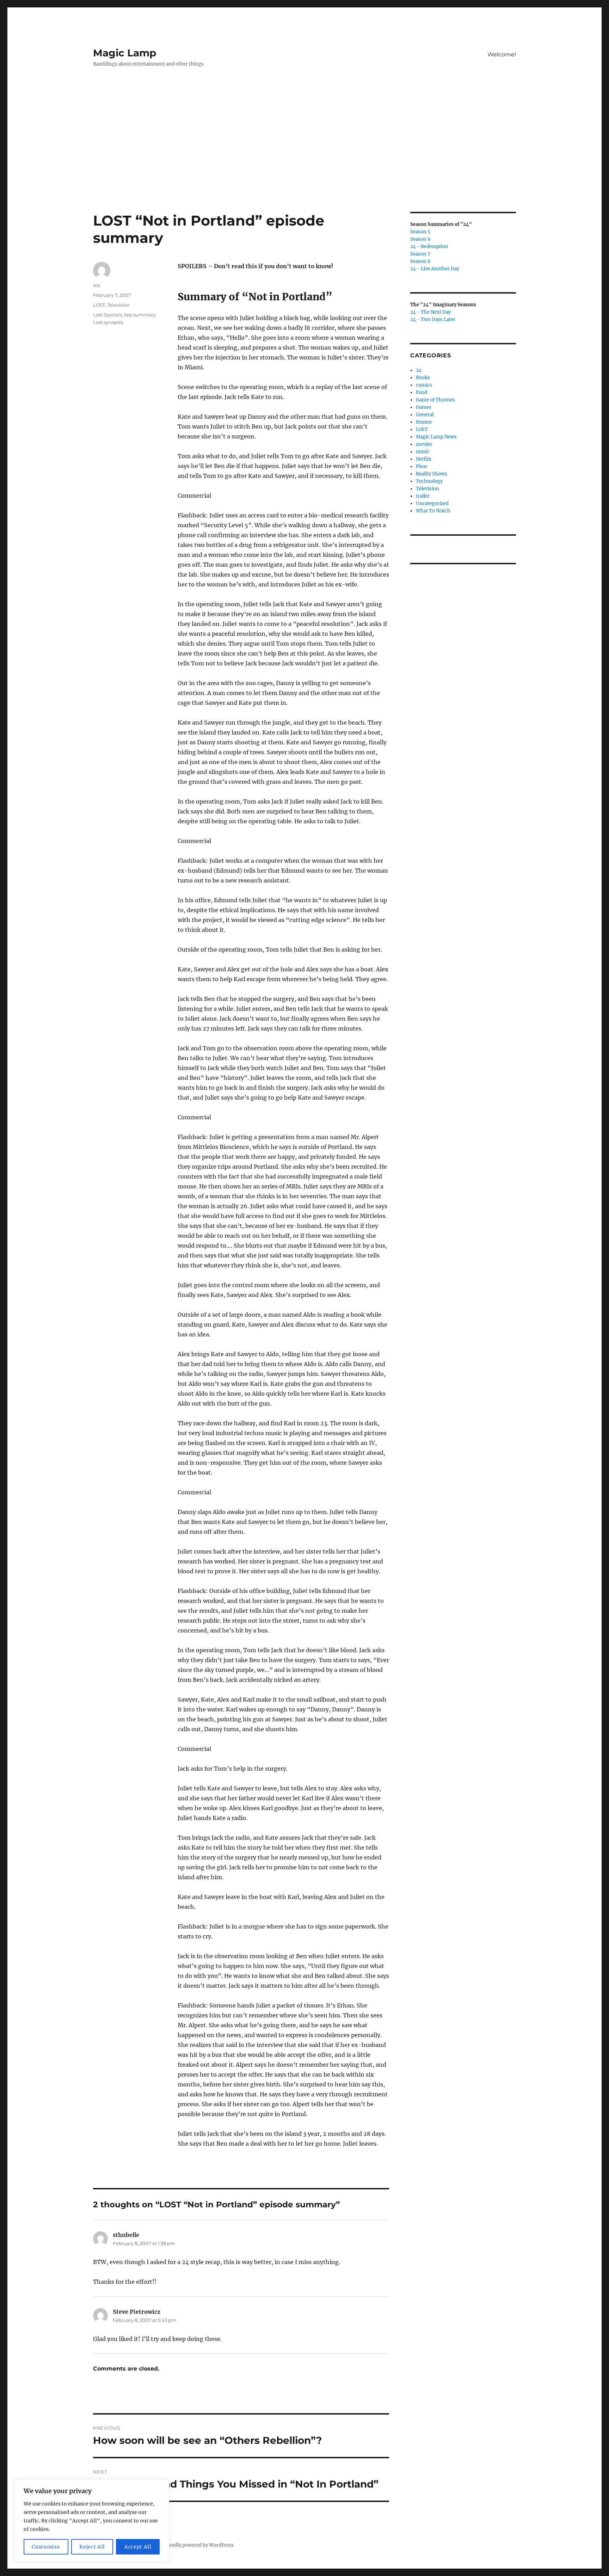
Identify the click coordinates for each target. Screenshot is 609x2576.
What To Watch (433, 511)
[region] (92, 2521)
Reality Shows (432, 474)
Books (423, 378)
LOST (99, 305)
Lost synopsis (108, 322)
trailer (423, 496)
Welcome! (502, 54)
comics (424, 385)
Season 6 (420, 239)
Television (118, 305)
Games (424, 407)
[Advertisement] (304, 160)
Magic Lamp (125, 53)
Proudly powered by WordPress (199, 2545)
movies (424, 444)
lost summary (140, 315)
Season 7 (420, 254)
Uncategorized (432, 503)
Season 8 (420, 261)
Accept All (138, 2547)
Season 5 (420, 232)
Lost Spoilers (107, 315)
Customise (46, 2547)
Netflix (424, 459)
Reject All (92, 2547)
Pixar (422, 466)
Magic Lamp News (436, 437)
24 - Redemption (429, 247)
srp (97, 285)
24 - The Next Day (430, 312)
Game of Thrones (435, 400)
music (423, 452)
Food (422, 392)
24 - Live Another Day (435, 269)
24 (419, 370)
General (425, 415)
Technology (429, 481)
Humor (424, 422)
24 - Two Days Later (433, 319)
